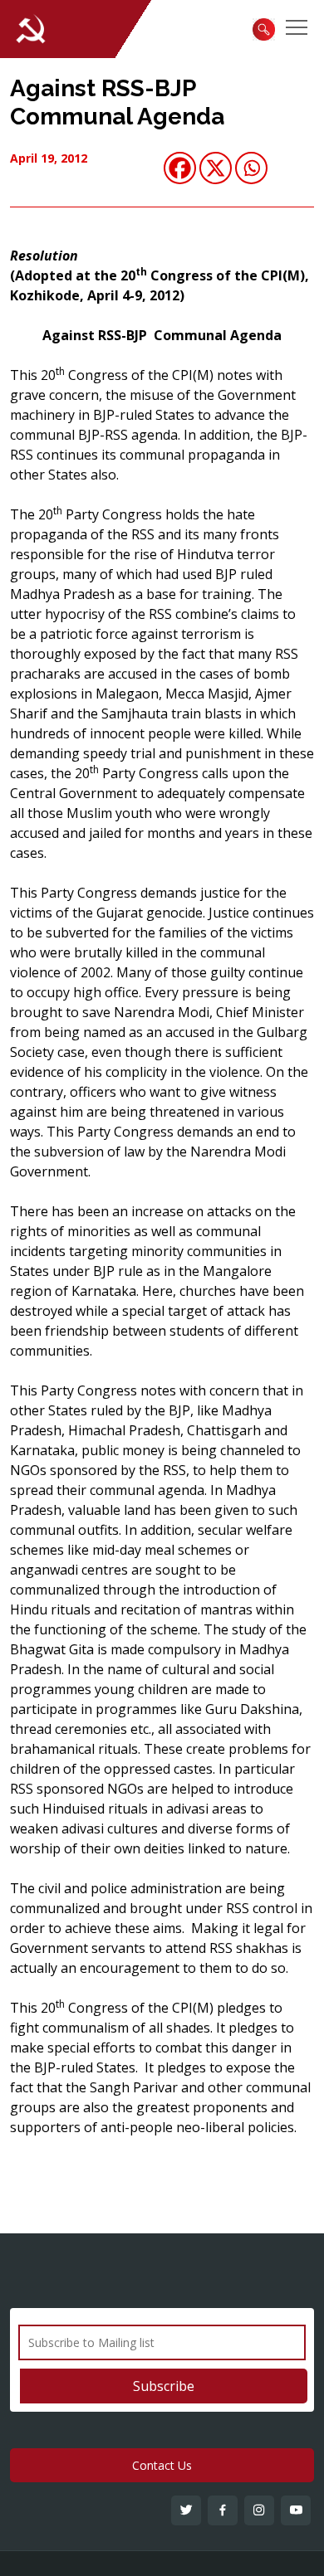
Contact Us (162, 2465)
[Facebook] (180, 168)
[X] (216, 168)
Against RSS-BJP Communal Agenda (117, 102)
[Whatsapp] (251, 168)
